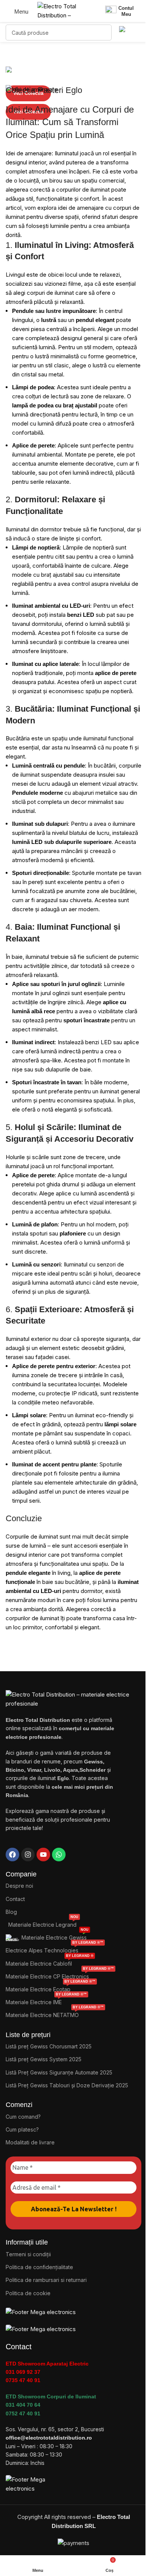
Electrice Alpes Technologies (54, 1949)
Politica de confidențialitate (39, 2267)
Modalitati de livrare (30, 2142)
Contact (15, 1899)
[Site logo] (64, 11)
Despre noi (19, 1886)
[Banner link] (73, 71)
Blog (11, 1912)
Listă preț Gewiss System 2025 (44, 2059)
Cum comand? (23, 2117)
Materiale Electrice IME (46, 2001)
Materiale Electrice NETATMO (55, 2013)
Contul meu (126, 11)
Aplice (20, 984)
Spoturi (22, 873)
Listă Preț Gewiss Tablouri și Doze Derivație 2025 (67, 2085)
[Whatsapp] (59, 1855)
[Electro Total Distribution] (73, 1699)
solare (128, 1424)
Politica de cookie (28, 2293)
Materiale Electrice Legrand (43, 1923)
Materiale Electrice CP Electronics (60, 1975)
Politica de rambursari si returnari (46, 2280)
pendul (85, 320)
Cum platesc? (22, 2129)
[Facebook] (12, 1855)
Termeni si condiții (28, 2254)
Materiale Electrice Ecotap (51, 1988)
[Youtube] (43, 1855)
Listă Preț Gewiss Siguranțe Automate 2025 (59, 2072)
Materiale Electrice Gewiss (55, 1936)
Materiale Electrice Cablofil (50, 1962)
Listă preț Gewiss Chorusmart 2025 (49, 2046)
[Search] (104, 33)
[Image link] (41, 2312)
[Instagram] (28, 1855)
